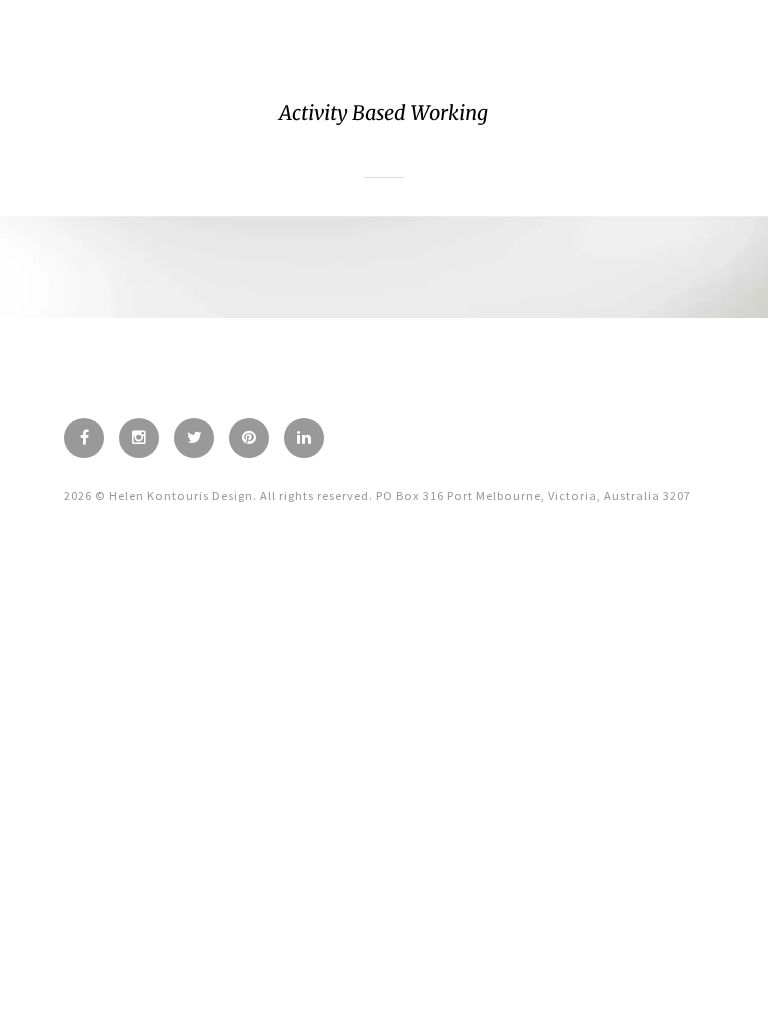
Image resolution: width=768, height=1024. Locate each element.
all (384, 167)
